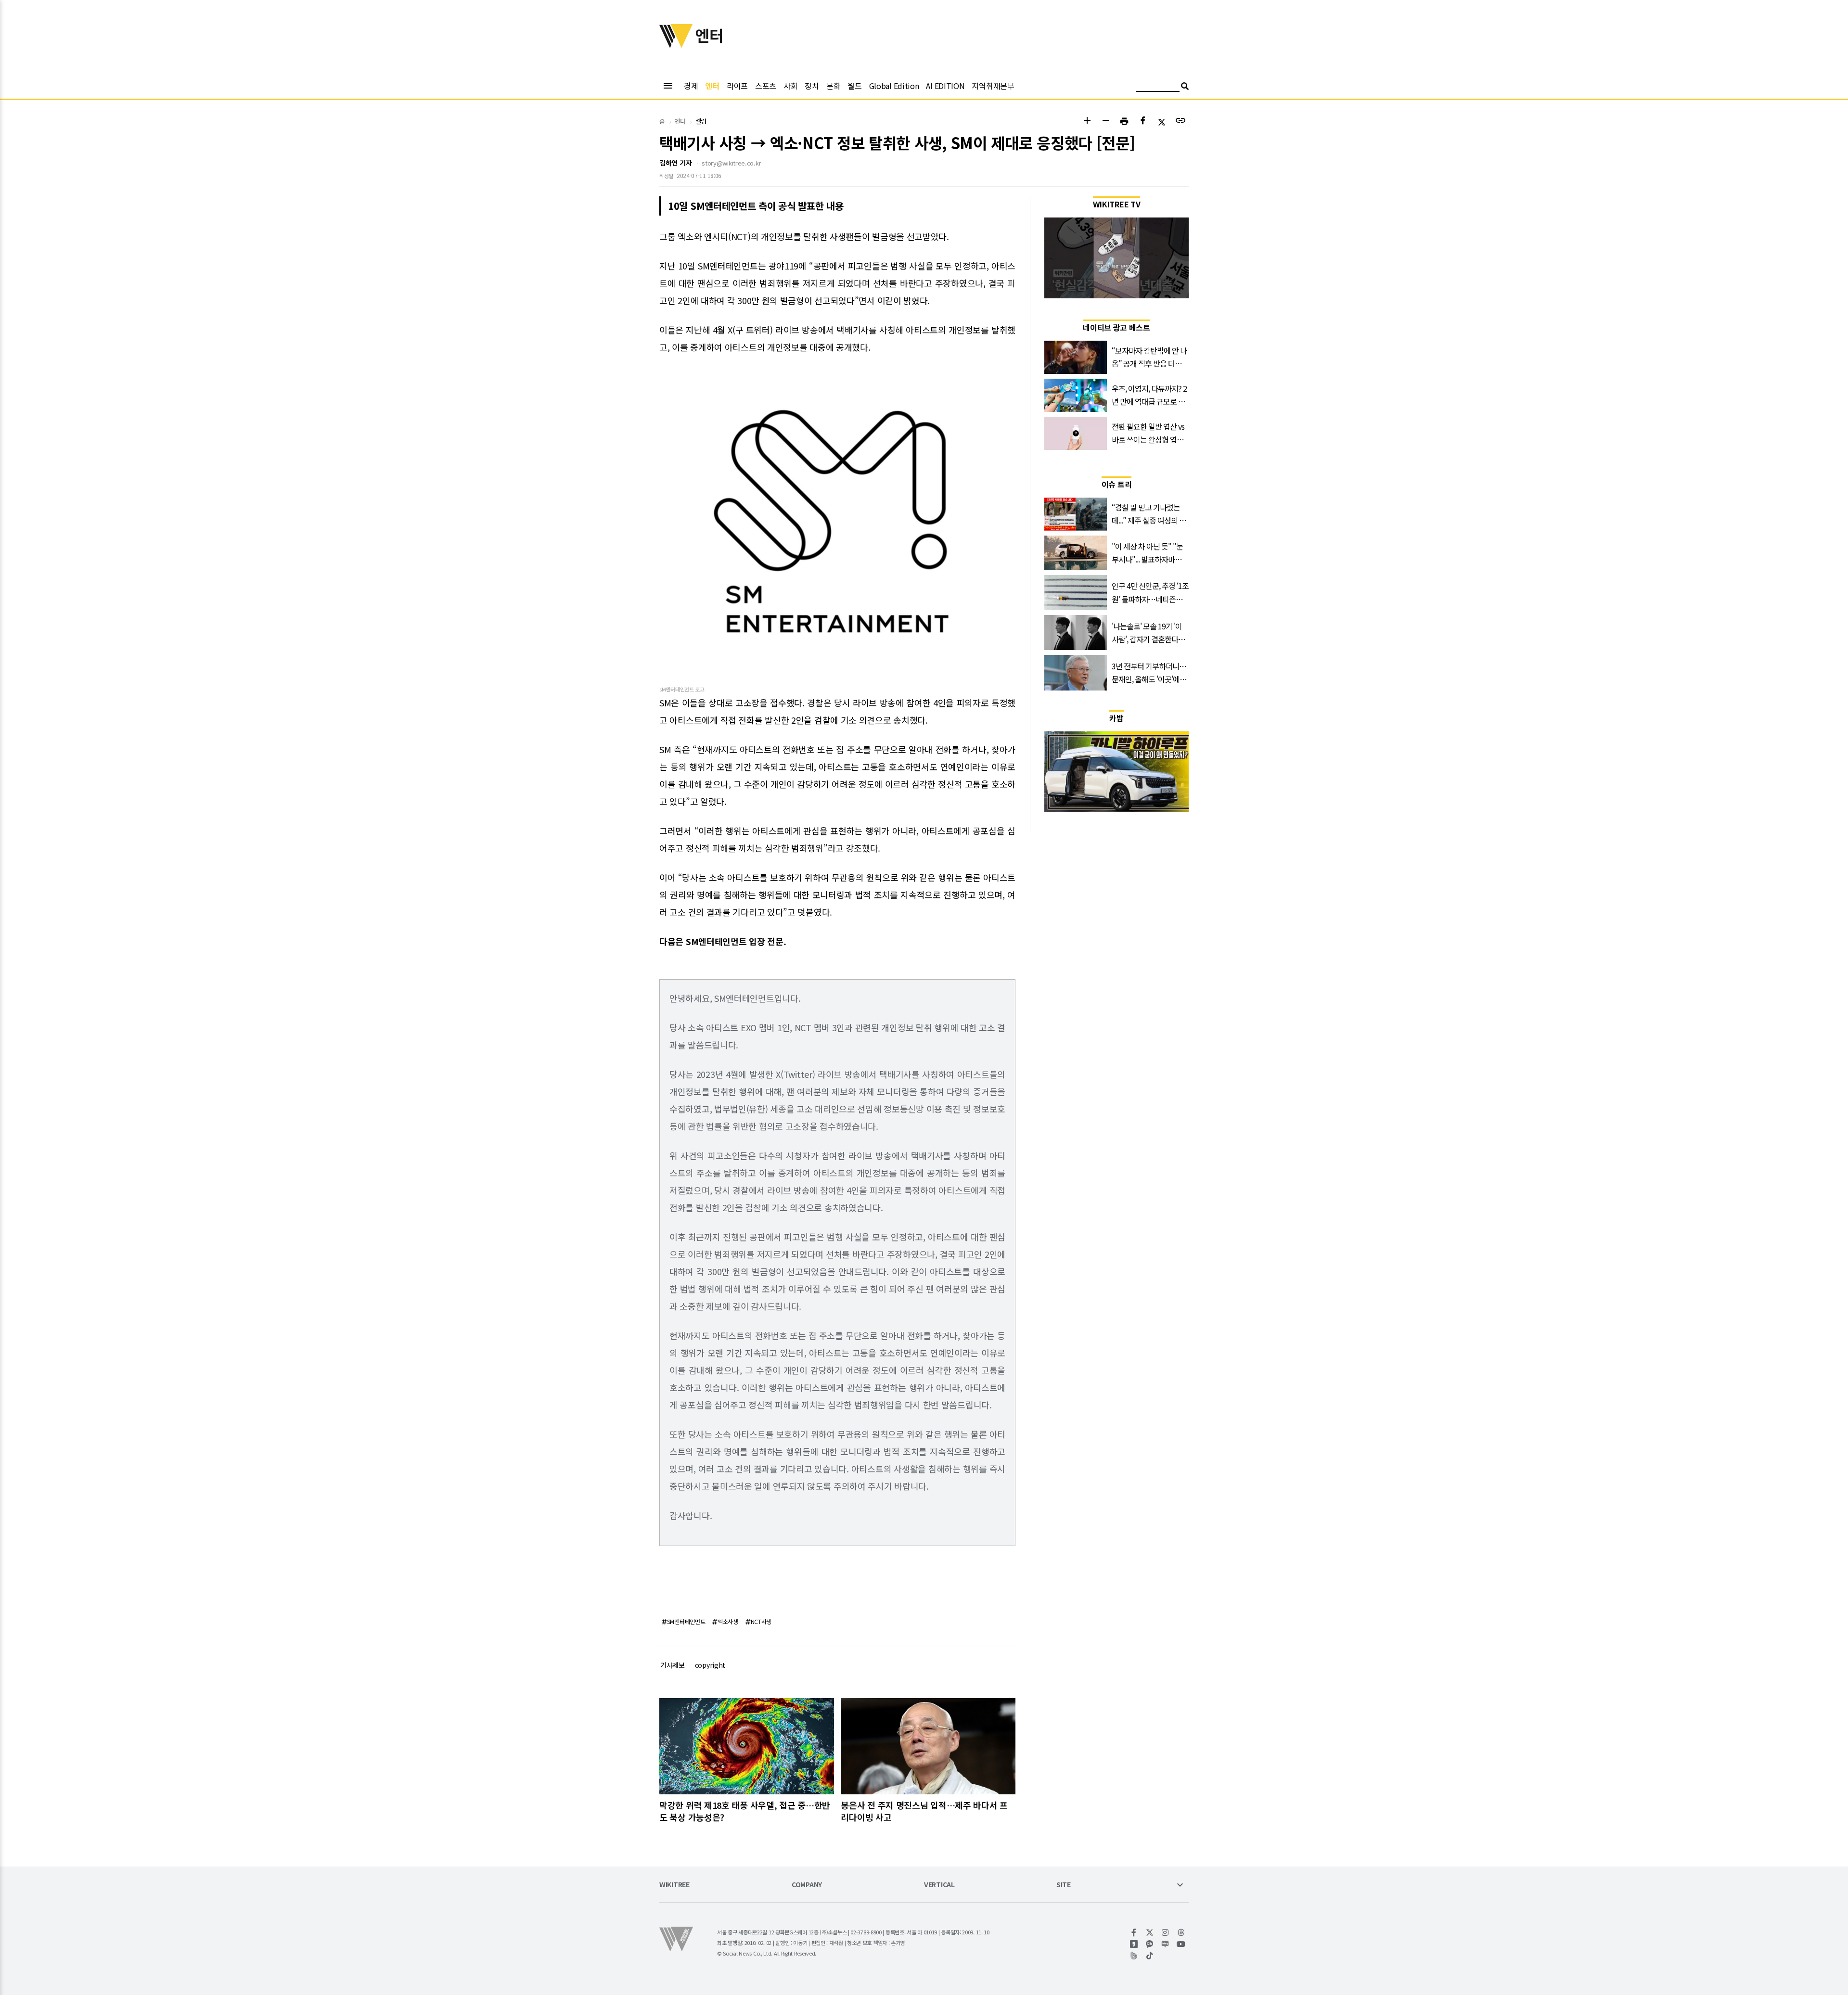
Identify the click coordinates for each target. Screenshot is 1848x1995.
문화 (833, 86)
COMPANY (807, 1885)
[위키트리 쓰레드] (1181, 1932)
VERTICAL (939, 1885)
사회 (790, 86)
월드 (854, 86)
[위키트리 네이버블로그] (1165, 1944)
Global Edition (894, 86)
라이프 (737, 86)
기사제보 (673, 1665)
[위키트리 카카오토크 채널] (1150, 1944)
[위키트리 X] (1150, 1932)
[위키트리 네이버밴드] (1134, 1956)
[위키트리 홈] (676, 45)
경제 (691, 86)
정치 (812, 86)
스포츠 (766, 86)
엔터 (712, 86)
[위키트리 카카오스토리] (1134, 1944)
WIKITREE (674, 1885)
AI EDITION (945, 86)
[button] (1087, 121)
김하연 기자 (675, 163)
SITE (1064, 1885)
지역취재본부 (993, 86)
